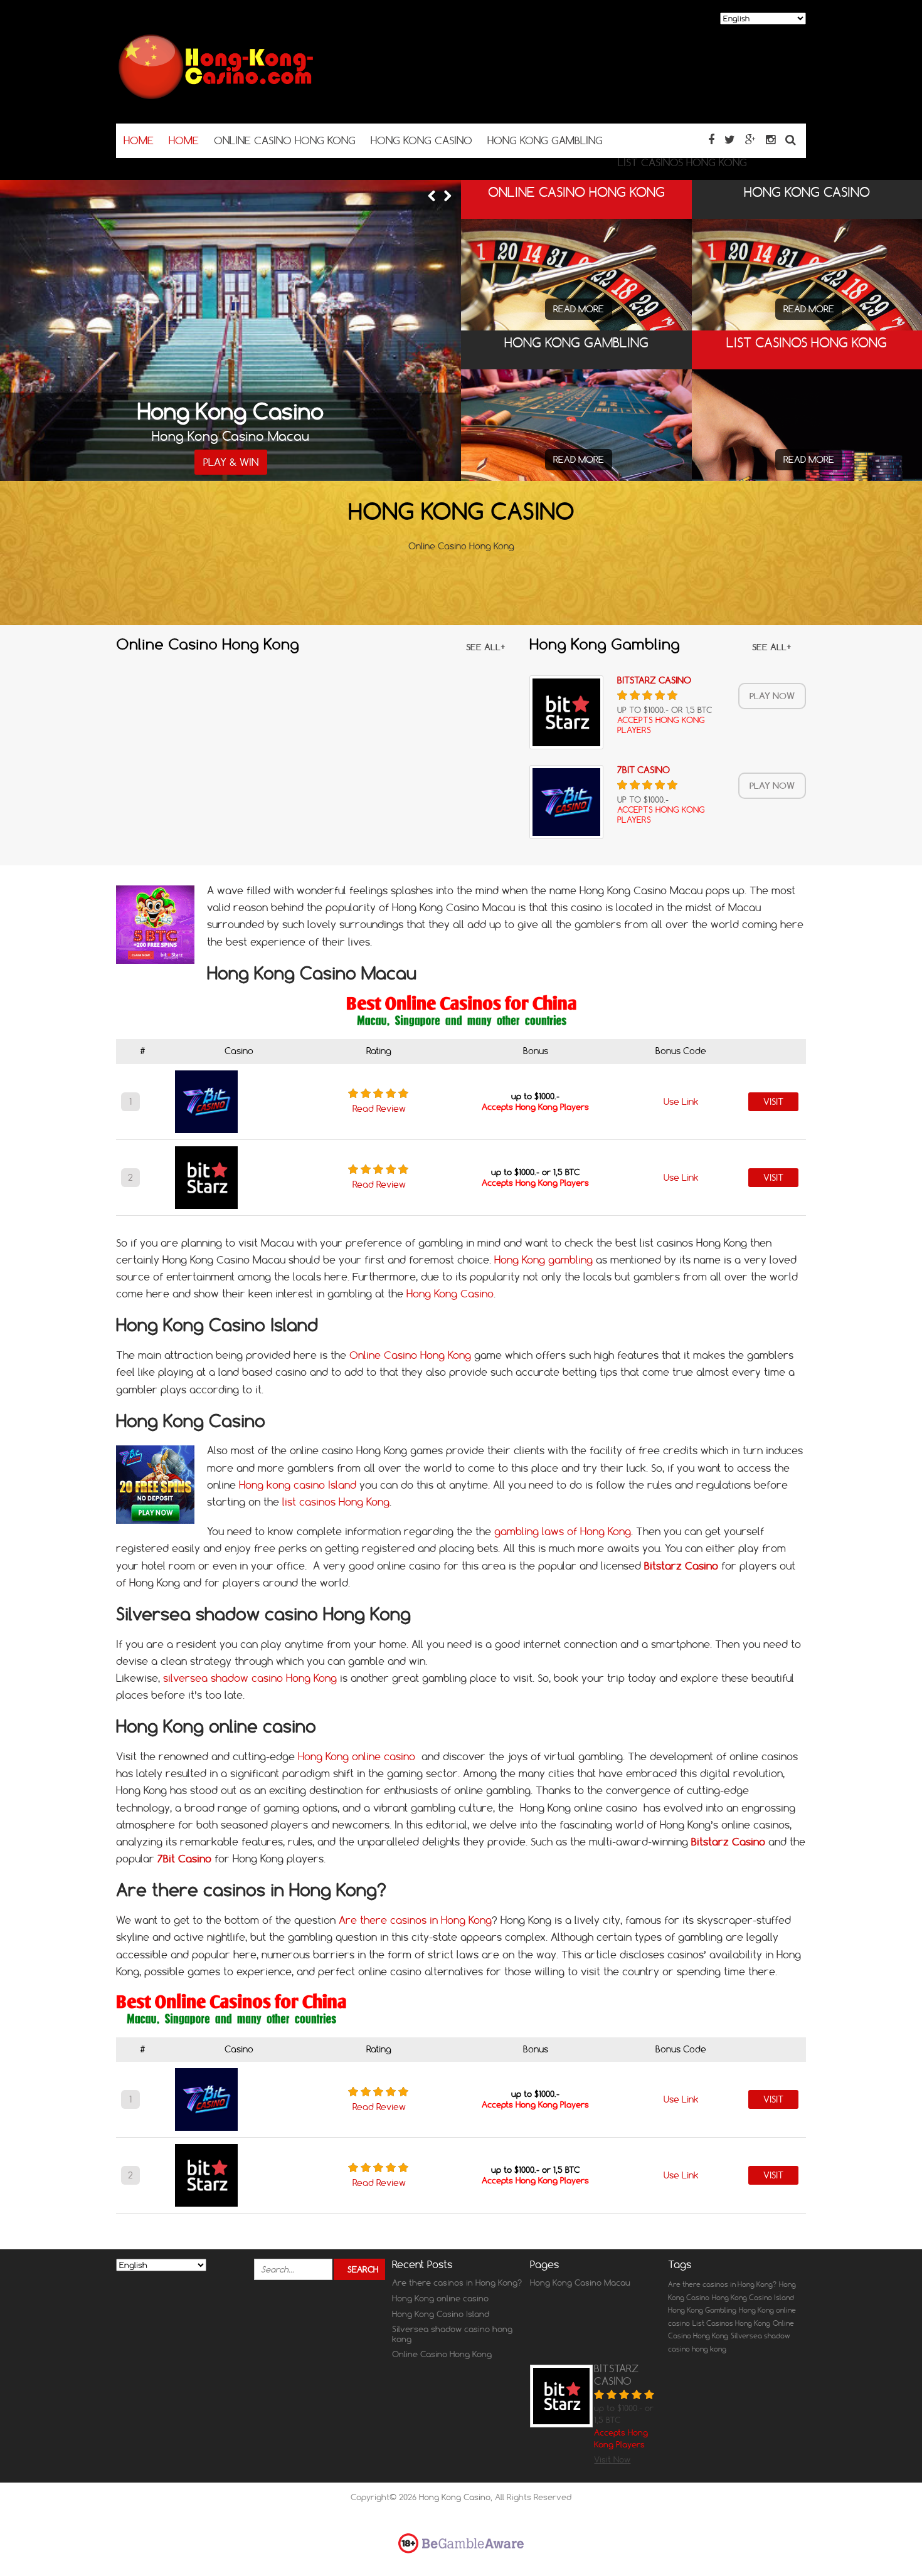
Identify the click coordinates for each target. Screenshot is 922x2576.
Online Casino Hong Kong (410, 1355)
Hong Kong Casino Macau (580, 2283)
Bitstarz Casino (654, 680)
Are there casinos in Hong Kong (415, 1920)
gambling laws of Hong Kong (563, 1531)
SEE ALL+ (486, 647)
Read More (579, 309)
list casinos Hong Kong (336, 1502)
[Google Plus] (750, 140)
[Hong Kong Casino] (216, 99)
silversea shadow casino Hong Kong (250, 1678)
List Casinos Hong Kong (731, 2323)
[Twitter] (730, 140)
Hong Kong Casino (450, 1294)
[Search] (791, 140)
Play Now (772, 696)
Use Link (681, 1102)
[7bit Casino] (566, 802)
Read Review (379, 1109)
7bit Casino (644, 770)
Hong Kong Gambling (702, 2310)
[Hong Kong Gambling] (576, 446)
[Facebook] (711, 140)
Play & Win (231, 462)
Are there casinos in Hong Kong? (457, 2283)
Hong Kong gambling (543, 1260)
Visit (773, 1102)
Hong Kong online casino (357, 1756)
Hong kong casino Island (298, 1485)
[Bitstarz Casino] (566, 712)
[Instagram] (771, 140)
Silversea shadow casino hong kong (452, 2334)
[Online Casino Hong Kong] (576, 282)
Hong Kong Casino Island (441, 2314)
